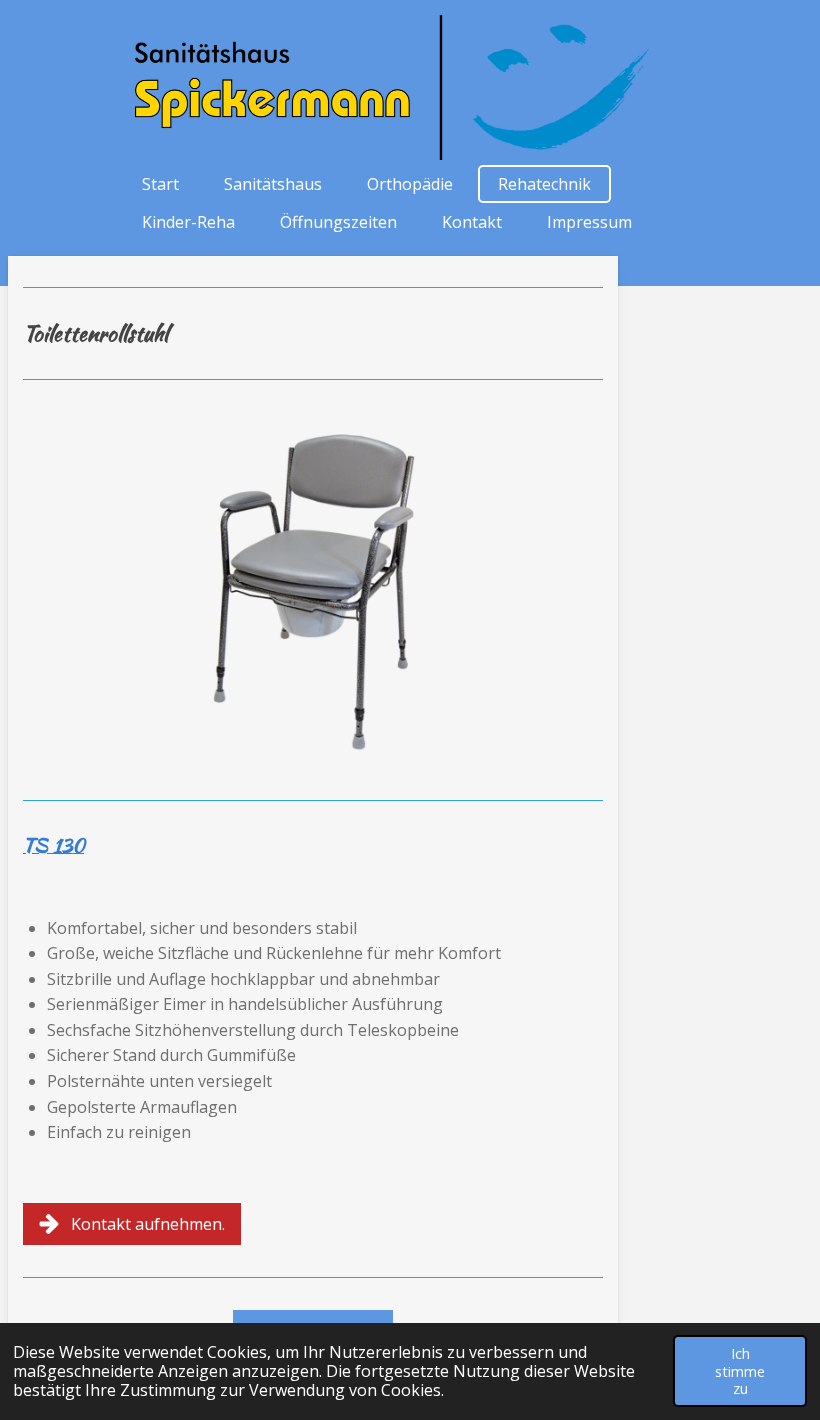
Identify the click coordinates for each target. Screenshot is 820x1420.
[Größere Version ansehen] (313, 590)
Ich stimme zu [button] (740, 1371)
